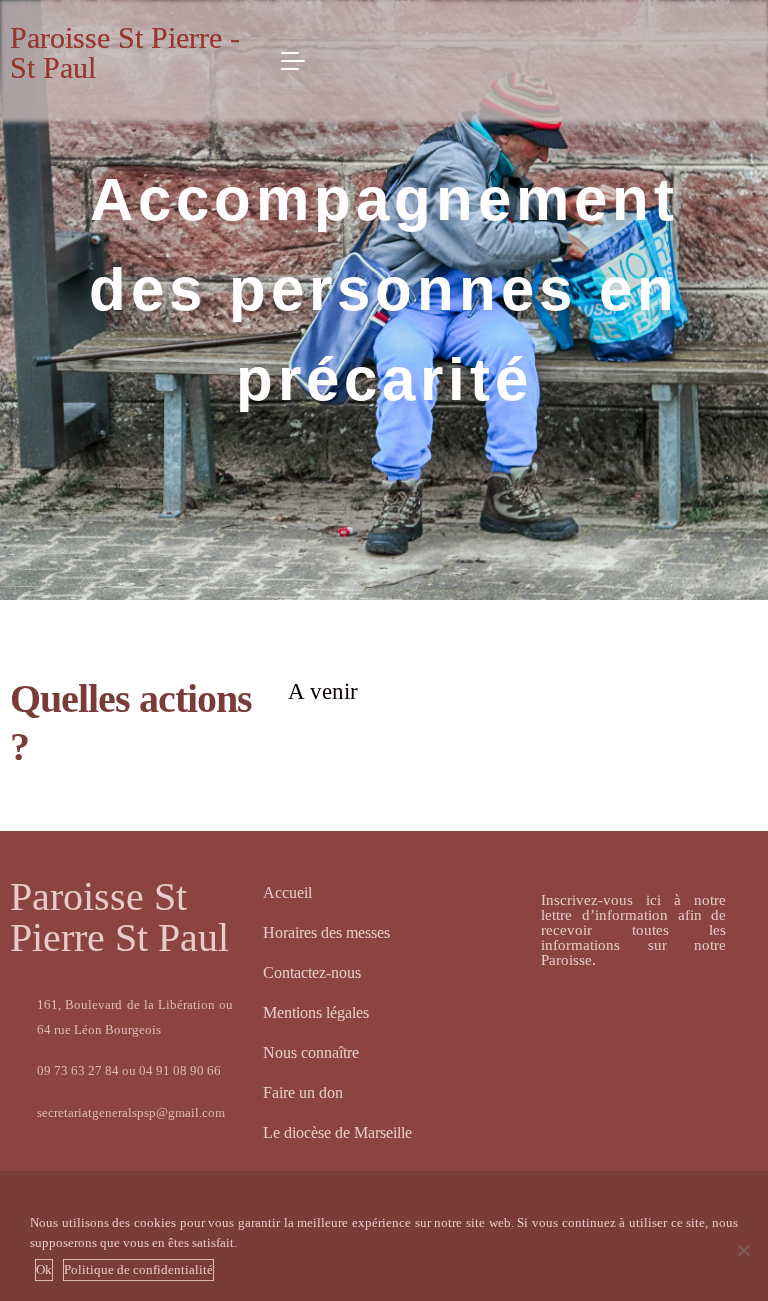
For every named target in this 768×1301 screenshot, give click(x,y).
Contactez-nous (312, 972)
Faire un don (303, 1092)
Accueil (287, 892)
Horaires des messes (326, 932)
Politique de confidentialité (138, 1269)
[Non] (743, 1250)
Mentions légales (316, 1012)
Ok (44, 1269)
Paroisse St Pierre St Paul (119, 917)
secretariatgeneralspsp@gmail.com (131, 1112)
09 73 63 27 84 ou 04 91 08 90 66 (129, 1070)
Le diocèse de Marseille (337, 1132)
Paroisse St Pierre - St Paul (125, 52)
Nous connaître (311, 1052)
